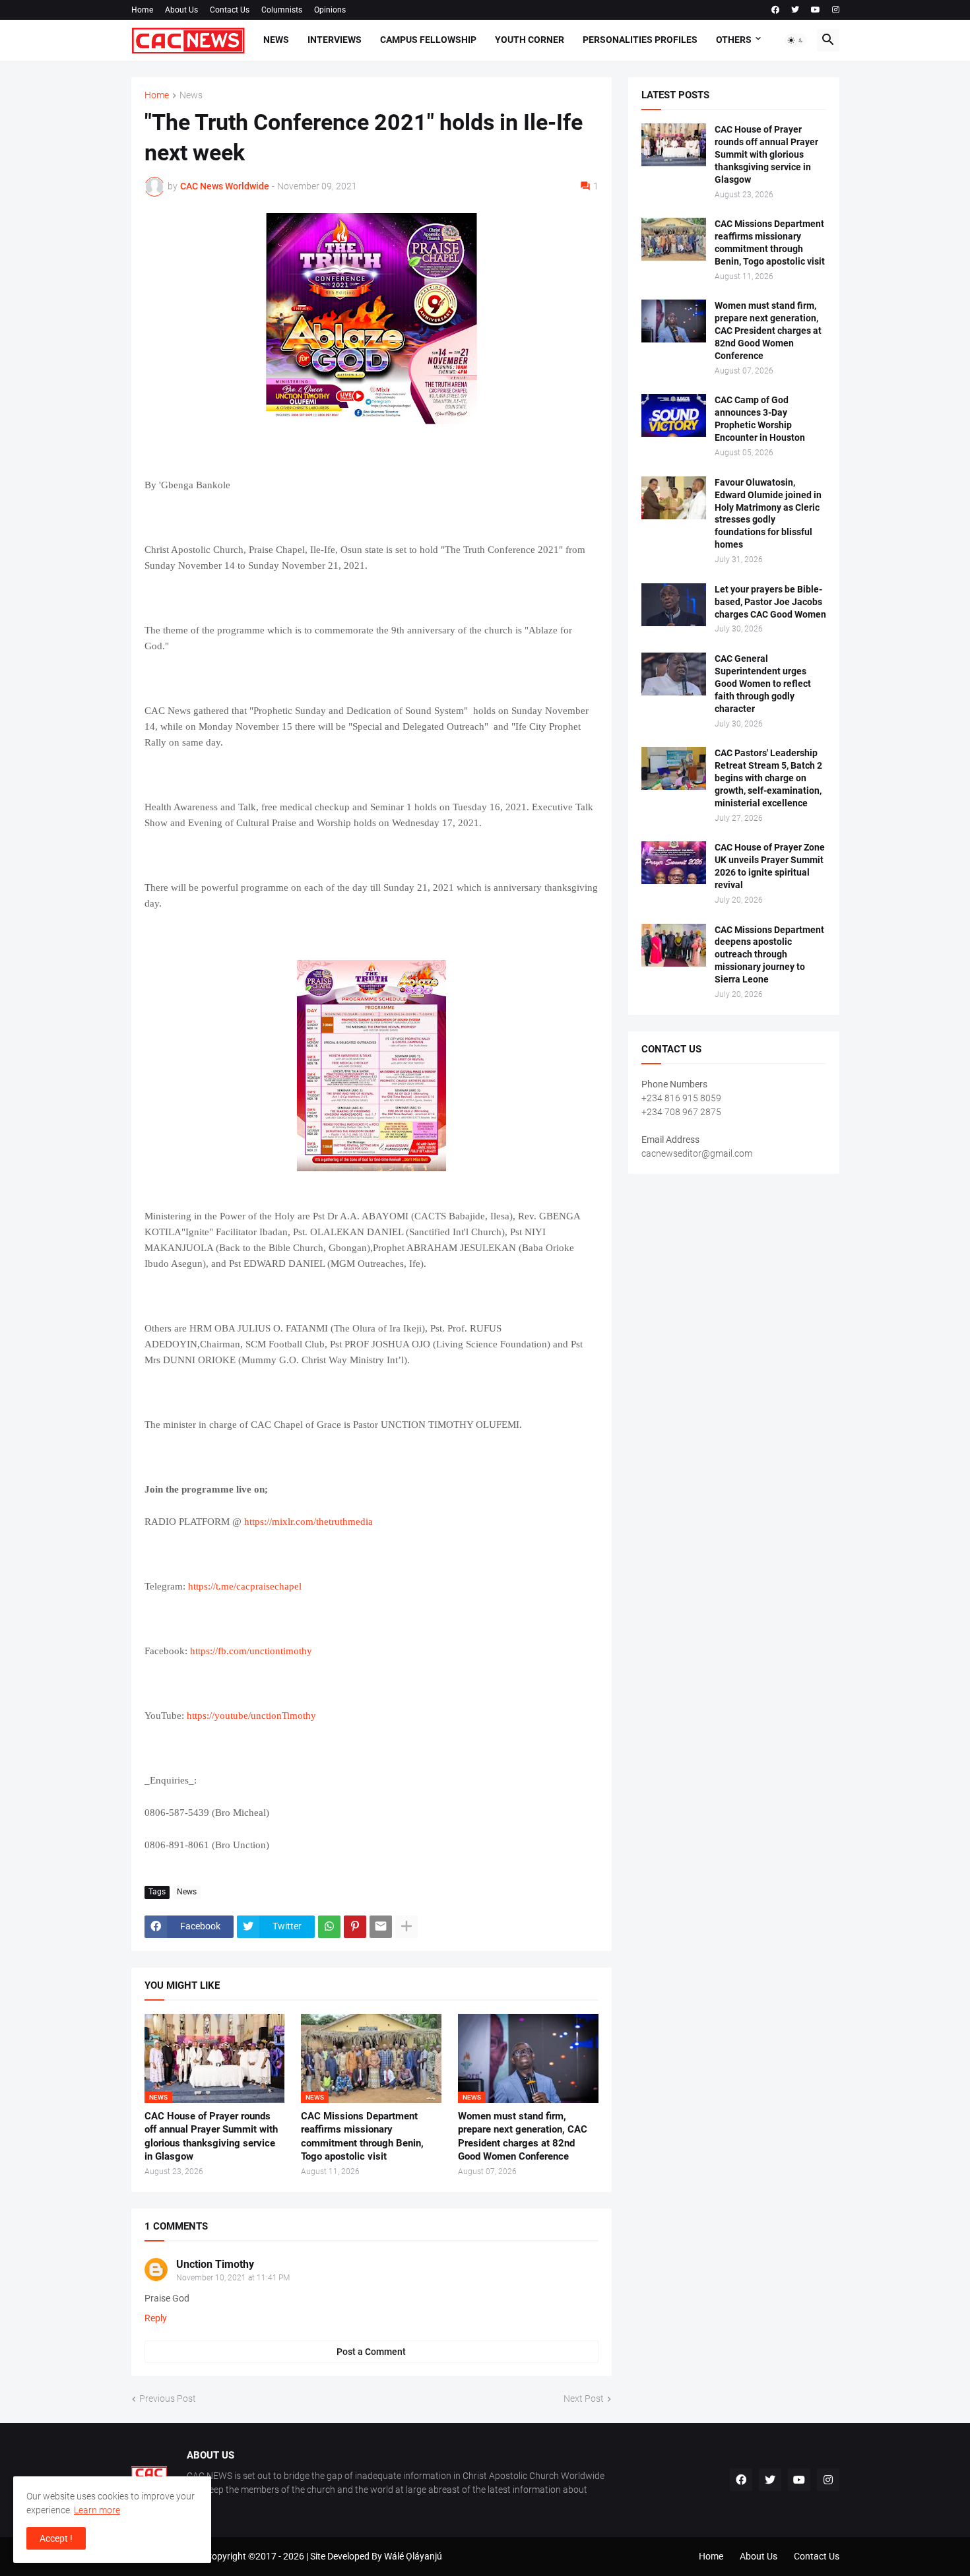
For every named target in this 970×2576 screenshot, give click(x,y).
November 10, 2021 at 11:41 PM (233, 2278)
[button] (796, 40)
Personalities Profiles (640, 40)
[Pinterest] (355, 1927)
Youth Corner (530, 40)
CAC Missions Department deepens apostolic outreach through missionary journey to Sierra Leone (769, 955)
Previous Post (168, 2399)
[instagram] (836, 10)
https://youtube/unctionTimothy (251, 1716)
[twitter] (795, 10)
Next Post (584, 2399)
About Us (181, 10)
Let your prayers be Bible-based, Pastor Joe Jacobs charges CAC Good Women (770, 602)
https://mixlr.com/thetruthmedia (308, 1522)
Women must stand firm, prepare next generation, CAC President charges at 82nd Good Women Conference (523, 2136)
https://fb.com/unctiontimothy (251, 1651)
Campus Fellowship (428, 40)
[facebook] (775, 10)
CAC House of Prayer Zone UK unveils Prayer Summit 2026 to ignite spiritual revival (770, 866)
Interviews (335, 40)
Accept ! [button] (56, 2538)
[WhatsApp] (329, 1927)
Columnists (282, 10)
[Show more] (406, 1927)
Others (734, 40)
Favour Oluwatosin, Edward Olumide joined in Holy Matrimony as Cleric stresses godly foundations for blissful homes (768, 514)
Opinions (330, 10)
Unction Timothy (215, 2264)
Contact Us (230, 10)
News (276, 40)
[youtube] (816, 10)
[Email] (381, 1927)
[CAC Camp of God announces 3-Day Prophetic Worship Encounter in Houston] (674, 415)
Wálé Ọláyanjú (413, 2556)
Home (142, 10)
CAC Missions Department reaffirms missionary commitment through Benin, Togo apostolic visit (362, 2136)
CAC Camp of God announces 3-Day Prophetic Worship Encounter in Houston (760, 419)
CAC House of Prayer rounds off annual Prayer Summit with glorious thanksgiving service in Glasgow (211, 2136)
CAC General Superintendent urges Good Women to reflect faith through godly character (763, 684)
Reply (156, 2318)
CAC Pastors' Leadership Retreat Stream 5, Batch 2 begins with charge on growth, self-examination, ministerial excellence (768, 778)
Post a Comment (371, 2352)
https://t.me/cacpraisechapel (245, 1586)
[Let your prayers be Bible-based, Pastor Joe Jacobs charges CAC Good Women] (674, 605)
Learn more (97, 2510)
